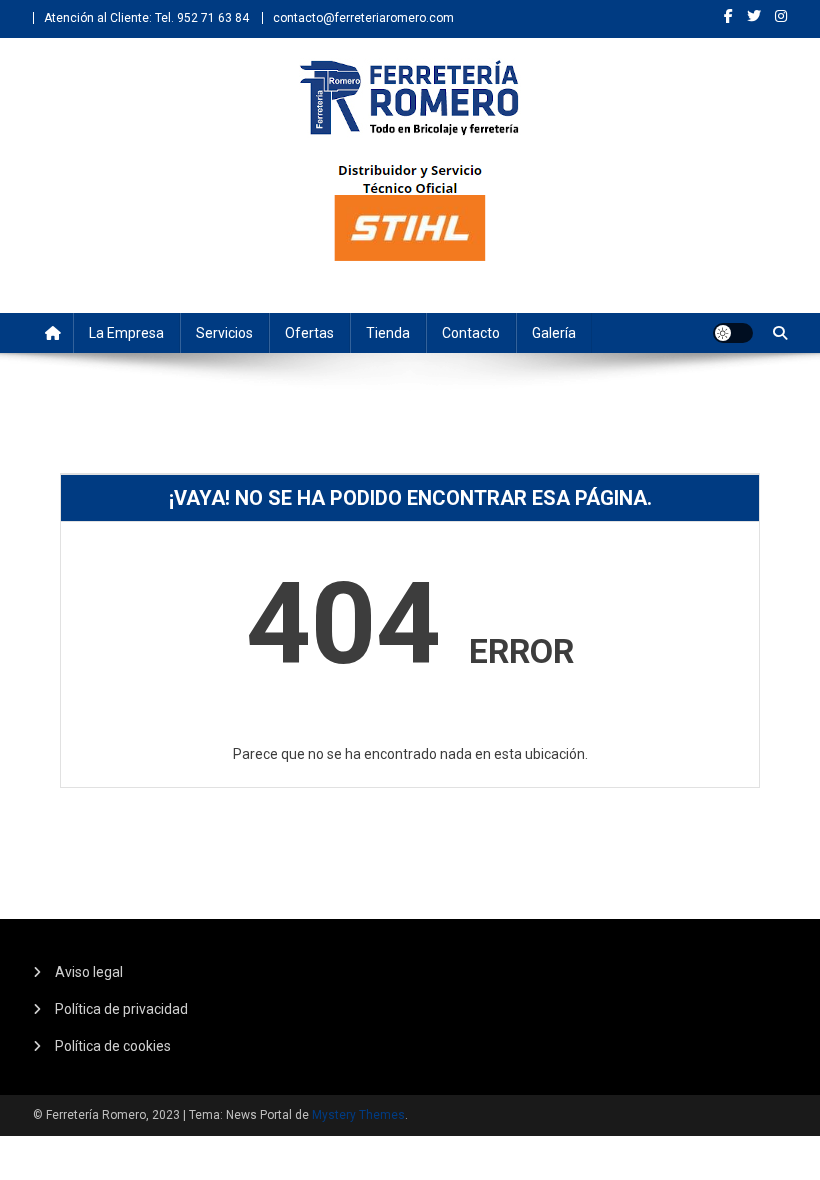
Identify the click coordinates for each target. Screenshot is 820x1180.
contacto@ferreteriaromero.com (363, 18)
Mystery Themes (358, 1115)
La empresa (126, 333)
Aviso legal (89, 972)
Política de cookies (113, 1046)
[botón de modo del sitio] (733, 333)
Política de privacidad (121, 1009)
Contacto (471, 333)
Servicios (224, 333)
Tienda (388, 333)
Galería (554, 333)
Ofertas (309, 333)
